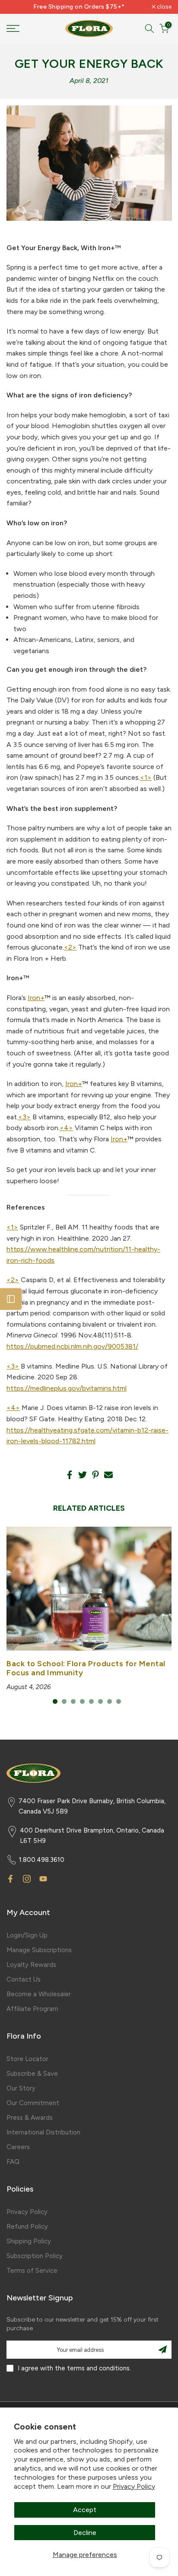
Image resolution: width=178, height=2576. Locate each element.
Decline (85, 2533)
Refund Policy (27, 2227)
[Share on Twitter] (83, 1475)
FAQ (13, 2162)
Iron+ (36, 998)
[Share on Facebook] (70, 1475)
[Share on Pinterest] (95, 1475)
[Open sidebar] (11, 1299)
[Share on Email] (108, 1475)
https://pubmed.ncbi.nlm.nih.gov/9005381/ (72, 1346)
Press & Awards (30, 2118)
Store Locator (27, 2059)
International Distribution (43, 2132)
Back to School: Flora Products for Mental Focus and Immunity (86, 1668)
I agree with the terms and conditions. (74, 2368)
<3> (24, 1117)
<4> (66, 1128)
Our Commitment (33, 2103)
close (164, 7)
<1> (146, 777)
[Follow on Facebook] (10, 1879)
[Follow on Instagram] (27, 1879)
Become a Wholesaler (39, 1994)
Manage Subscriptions (39, 1950)
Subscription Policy (35, 2256)
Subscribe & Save (32, 2074)
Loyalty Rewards (31, 1965)
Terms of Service (32, 2271)
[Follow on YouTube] (43, 1879)
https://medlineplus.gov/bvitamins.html (67, 1388)
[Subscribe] (162, 2350)
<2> (70, 947)
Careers (18, 2147)
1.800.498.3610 (42, 1860)
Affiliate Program (32, 2009)
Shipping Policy (29, 2241)
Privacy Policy (134, 2486)
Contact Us (24, 1979)
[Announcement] (79, 7)
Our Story (21, 2088)
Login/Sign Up (27, 1935)
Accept (85, 2510)
